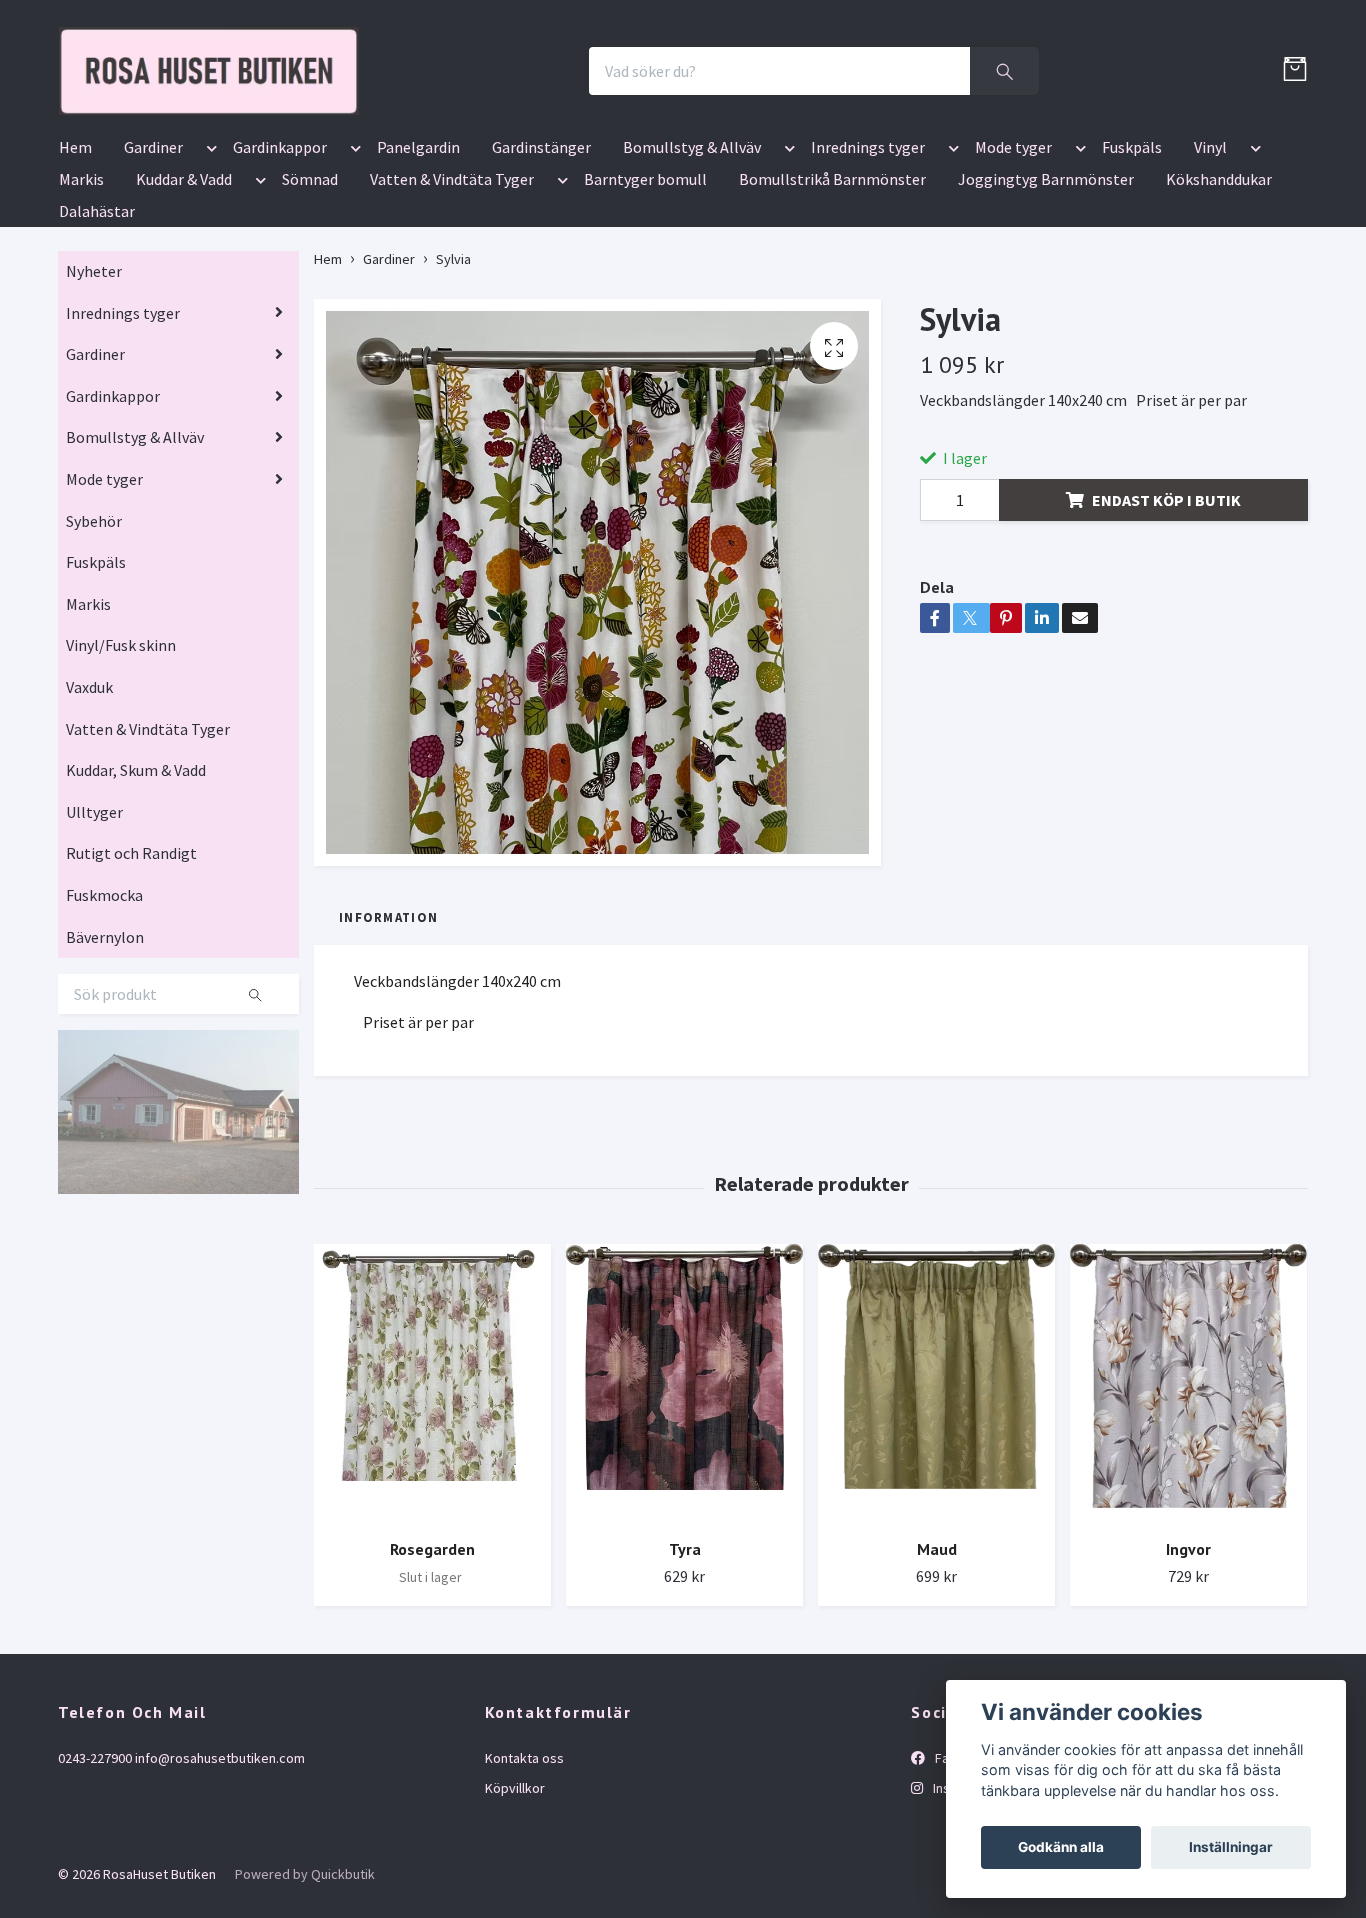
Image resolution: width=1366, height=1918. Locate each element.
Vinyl (1210, 264)
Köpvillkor (515, 1905)
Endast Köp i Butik (1166, 617)
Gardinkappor (280, 264)
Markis (81, 296)
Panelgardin (418, 264)
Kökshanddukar (1219, 296)
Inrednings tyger (868, 264)
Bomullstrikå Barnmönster (832, 296)
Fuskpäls (1132, 264)
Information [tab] (388, 1034)
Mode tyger (1013, 264)
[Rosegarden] (432, 1501)
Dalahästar (97, 328)
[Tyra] (684, 1501)
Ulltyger (94, 929)
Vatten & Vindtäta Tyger (452, 296)
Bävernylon (105, 1054)
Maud (937, 1666)
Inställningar (1231, 1847)
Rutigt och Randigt (131, 971)
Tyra (685, 1666)
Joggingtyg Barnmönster (1046, 296)
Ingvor (1188, 1666)
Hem (75, 264)
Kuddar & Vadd (184, 296)
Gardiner (153, 264)
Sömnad (310, 296)
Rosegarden (432, 1666)
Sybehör (94, 638)
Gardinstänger (541, 264)
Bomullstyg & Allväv (692, 264)
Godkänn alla (1061, 1847)
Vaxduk (89, 804)
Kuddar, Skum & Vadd (136, 887)
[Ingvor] (1188, 1501)
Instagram (961, 1905)
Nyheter (94, 388)
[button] (208, 268)
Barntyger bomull (645, 296)
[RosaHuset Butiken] (409, 129)
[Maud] (936, 1501)
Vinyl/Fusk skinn (121, 763)
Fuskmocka (104, 1012)
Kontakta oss (524, 1875)
